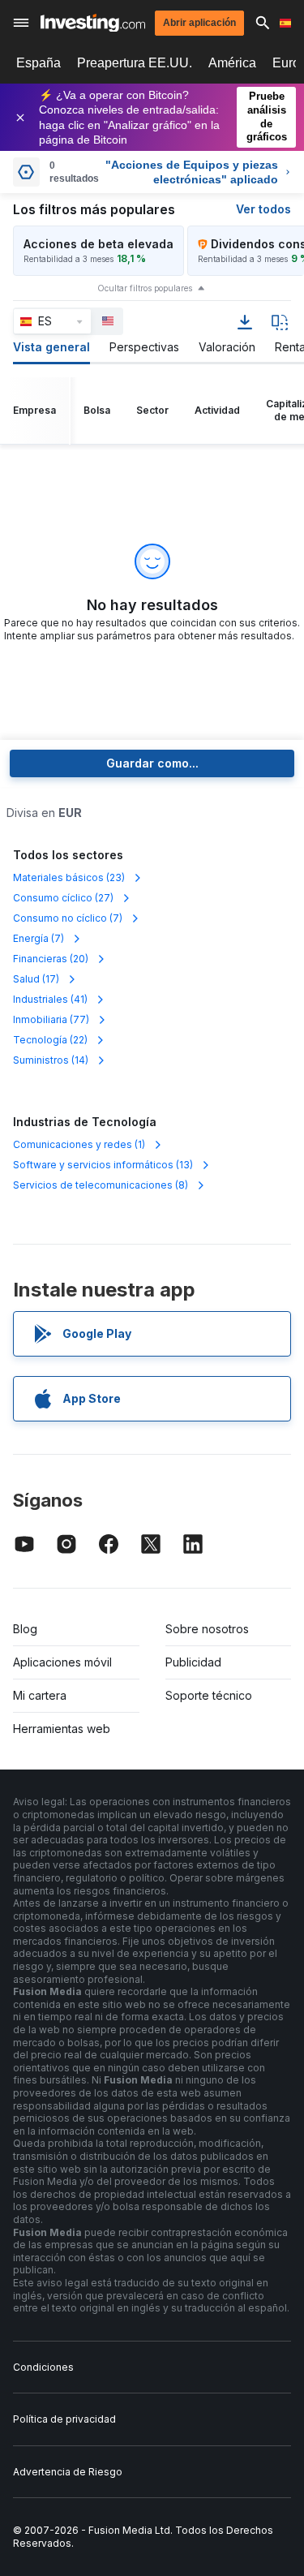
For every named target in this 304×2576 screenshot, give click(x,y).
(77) (51, 1019)
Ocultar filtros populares (145, 288)
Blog (25, 1629)
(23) (69, 877)
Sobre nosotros (207, 1629)
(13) (103, 1165)
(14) (51, 1060)
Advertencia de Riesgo (68, 2472)
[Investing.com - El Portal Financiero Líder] (93, 23)
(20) (51, 959)
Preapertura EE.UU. (135, 63)
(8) (101, 1185)
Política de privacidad (64, 2419)
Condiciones (43, 2367)
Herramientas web (62, 1729)
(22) (50, 1040)
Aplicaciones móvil (62, 1662)
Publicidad (193, 1662)
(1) (79, 1144)
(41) (50, 999)
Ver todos (263, 209)
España (39, 63)
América (232, 63)
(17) (36, 979)
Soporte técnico (209, 1695)
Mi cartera (40, 1695)
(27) (63, 898)
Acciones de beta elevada (98, 244)
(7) (68, 918)
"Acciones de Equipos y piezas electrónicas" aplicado (192, 172)
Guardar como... (152, 763)
